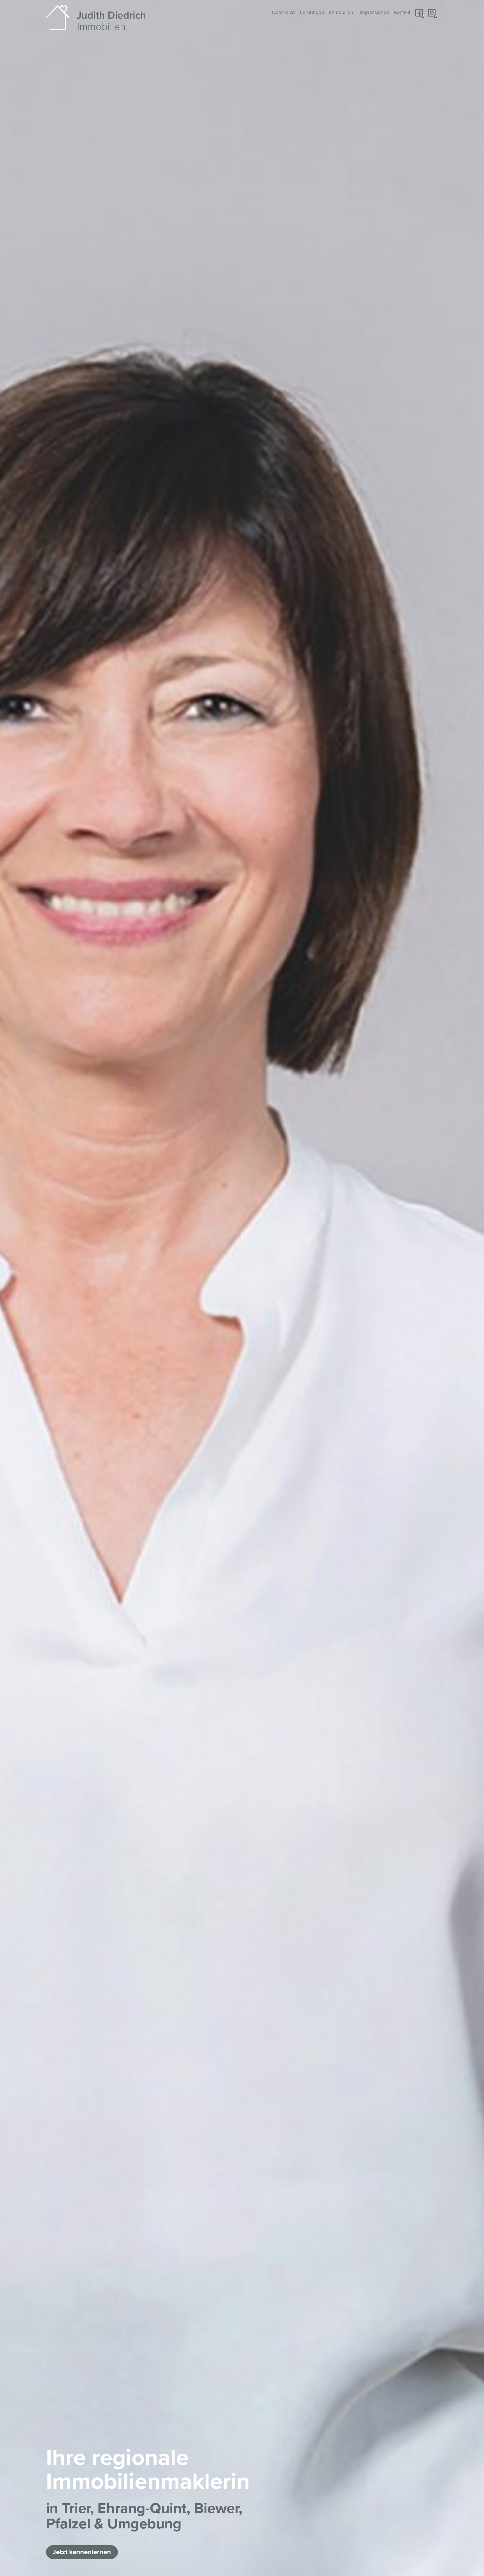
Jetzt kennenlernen (82, 2552)
